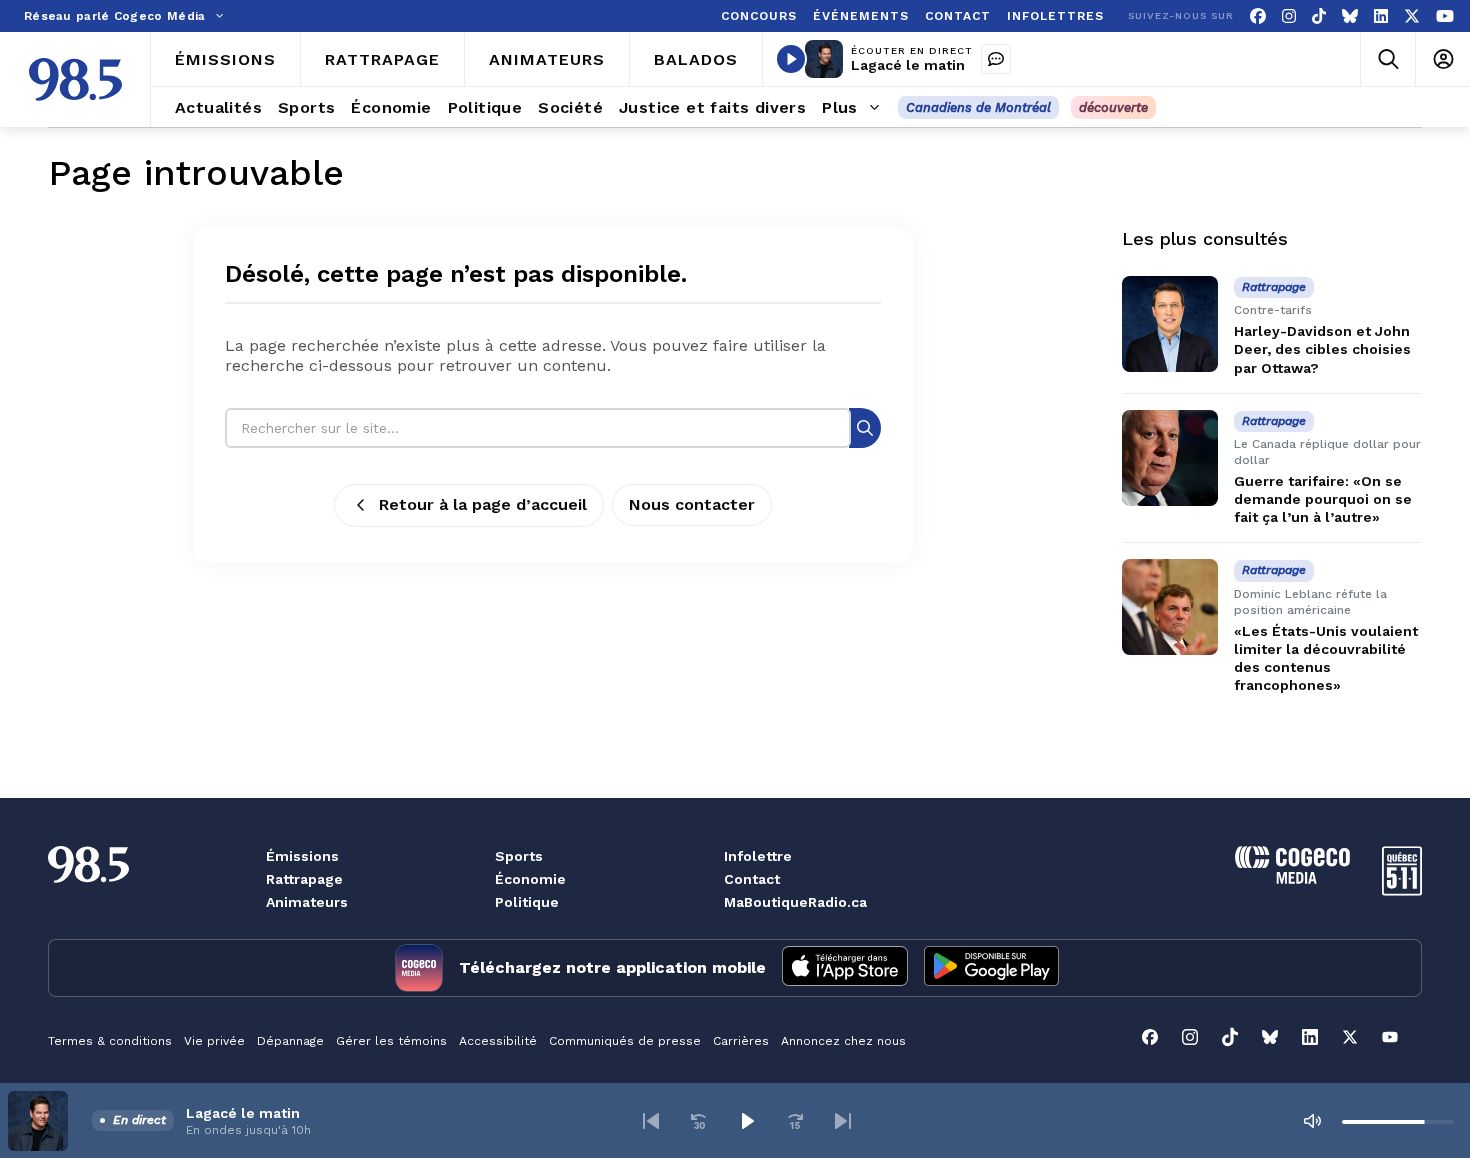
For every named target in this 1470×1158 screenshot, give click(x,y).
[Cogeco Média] (1292, 878)
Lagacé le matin (908, 65)
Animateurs (307, 902)
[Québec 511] (1402, 890)
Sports (519, 856)
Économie (530, 879)
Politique (527, 902)
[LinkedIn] (1381, 16)
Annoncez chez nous (843, 1041)
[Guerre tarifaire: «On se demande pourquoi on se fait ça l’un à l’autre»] (1170, 458)
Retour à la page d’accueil (483, 504)
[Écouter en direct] (791, 59)
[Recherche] (865, 427)
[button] (651, 1121)
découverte (1113, 107)
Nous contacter (692, 504)
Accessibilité (498, 1041)
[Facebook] (1258, 16)
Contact (752, 879)
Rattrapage (304, 879)
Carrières (741, 1041)
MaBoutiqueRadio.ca (795, 902)
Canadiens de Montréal (978, 107)
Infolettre (758, 856)
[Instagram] (1289, 16)
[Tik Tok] (1319, 16)
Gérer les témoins (391, 1041)
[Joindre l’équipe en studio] (996, 59)
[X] (1412, 16)
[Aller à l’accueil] (75, 79)
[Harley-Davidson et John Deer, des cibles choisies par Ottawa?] (1170, 324)
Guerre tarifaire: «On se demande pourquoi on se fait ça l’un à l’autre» (1323, 499)
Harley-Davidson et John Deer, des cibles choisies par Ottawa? (1322, 349)
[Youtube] (1445, 16)
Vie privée (214, 1041)
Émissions (302, 856)
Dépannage (290, 1041)
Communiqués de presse (625, 1041)
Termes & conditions (110, 1041)
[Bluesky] (1350, 16)
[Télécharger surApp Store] (845, 968)
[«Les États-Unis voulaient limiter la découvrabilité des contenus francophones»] (1170, 607)
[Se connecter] (1442, 59)
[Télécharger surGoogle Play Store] (991, 968)
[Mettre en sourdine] (1312, 1121)
